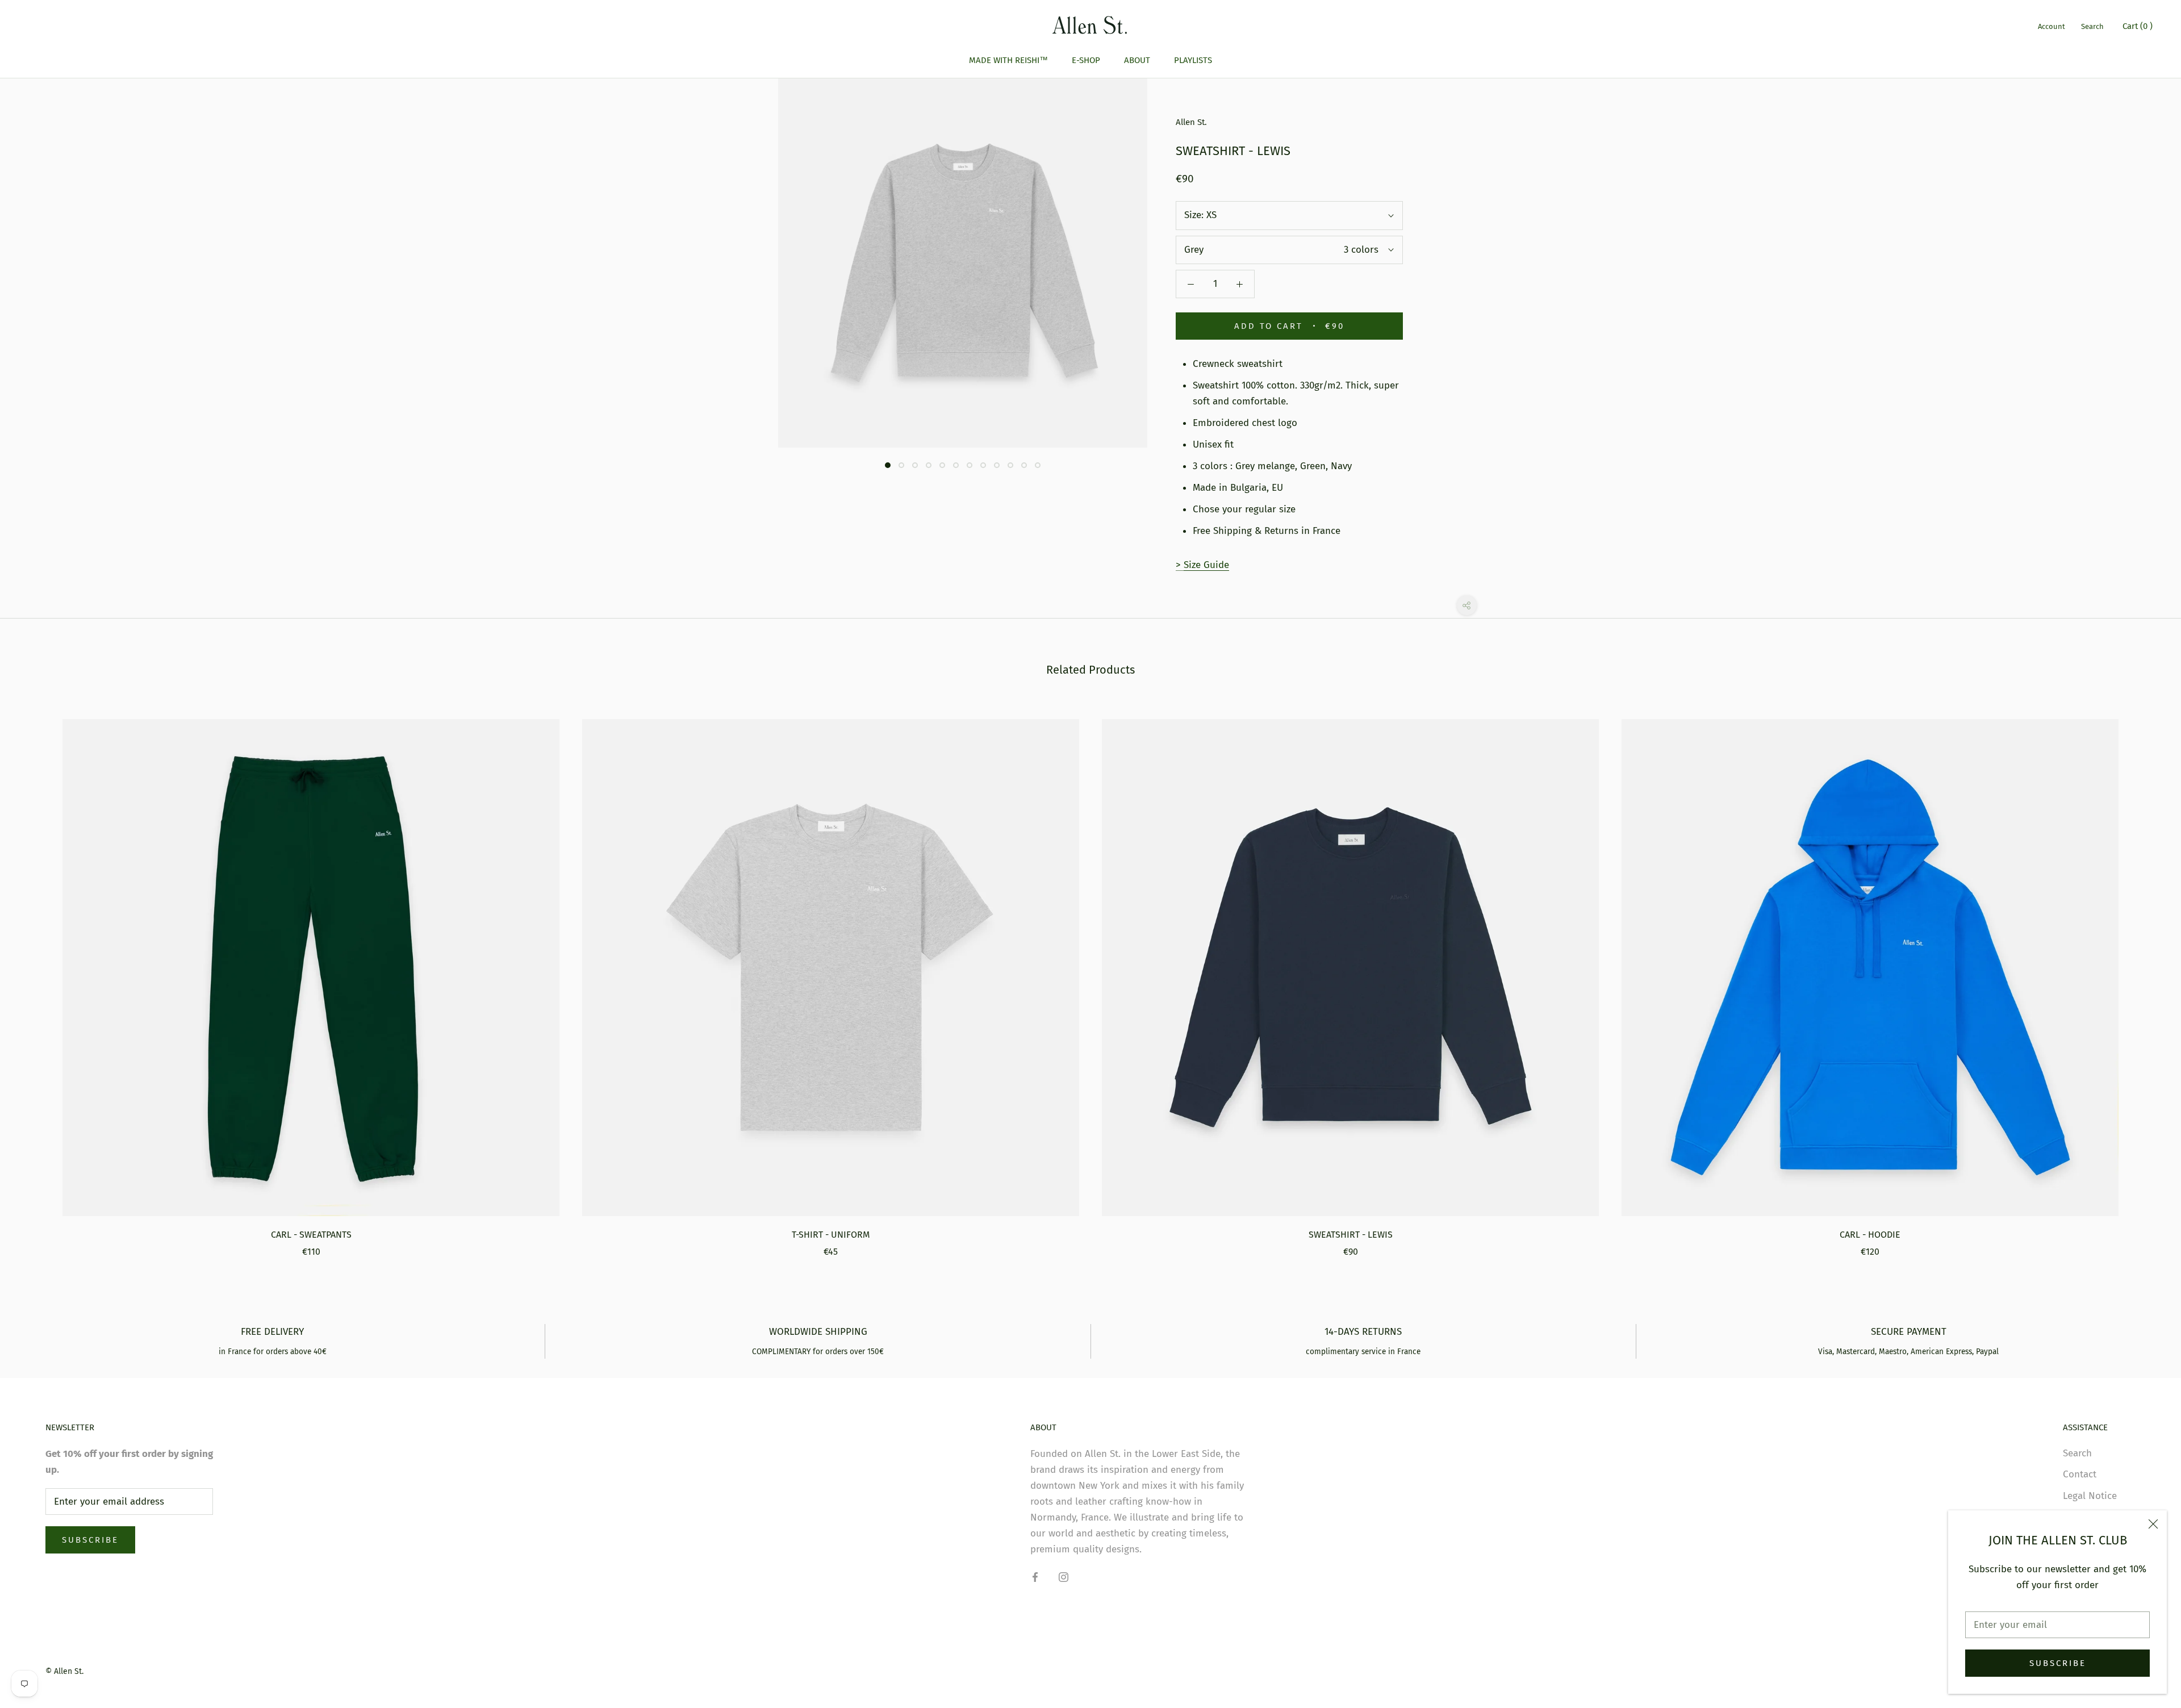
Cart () (2138, 26)
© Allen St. (64, 1671)
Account (2052, 26)
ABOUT (1137, 60)
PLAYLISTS (1193, 60)
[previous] (35, 976)
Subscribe (2058, 1663)
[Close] (2153, 1524)
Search (2092, 26)
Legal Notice (2090, 1496)
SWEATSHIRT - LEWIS (1351, 1235)
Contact (2080, 1474)
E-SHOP (1086, 60)
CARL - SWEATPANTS (311, 1235)
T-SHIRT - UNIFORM (831, 1235)
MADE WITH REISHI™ (1008, 60)
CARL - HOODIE (1870, 1235)
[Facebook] (1035, 1577)
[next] (2146, 976)
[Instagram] (1064, 1577)
